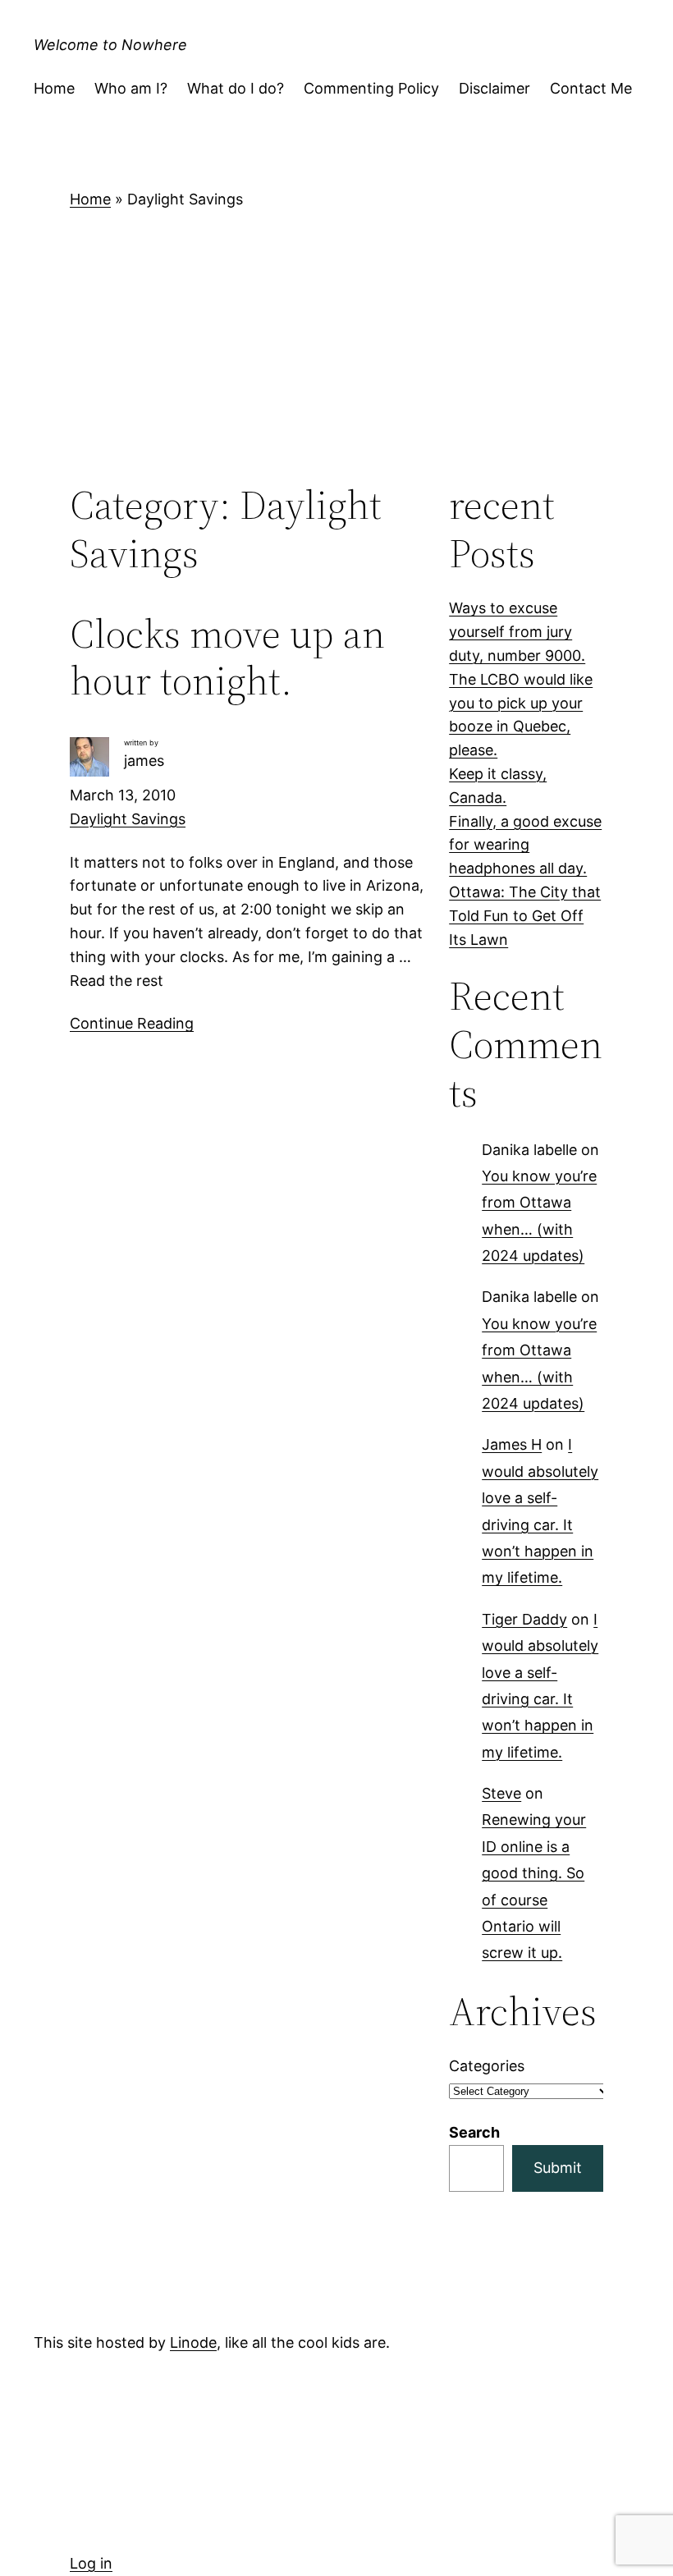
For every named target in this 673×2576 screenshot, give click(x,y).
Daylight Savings (128, 819)
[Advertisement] (336, 346)
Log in (91, 2563)
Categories (487, 2066)
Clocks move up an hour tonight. (227, 657)
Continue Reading (132, 1023)
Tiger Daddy (524, 1619)
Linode (193, 2342)
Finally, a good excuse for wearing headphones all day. (525, 845)
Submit (558, 2168)
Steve (501, 1793)
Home (90, 199)
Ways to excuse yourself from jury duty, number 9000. (517, 632)
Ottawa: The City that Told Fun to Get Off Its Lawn (525, 916)
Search (474, 2132)
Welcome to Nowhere (110, 45)
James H (512, 1444)
